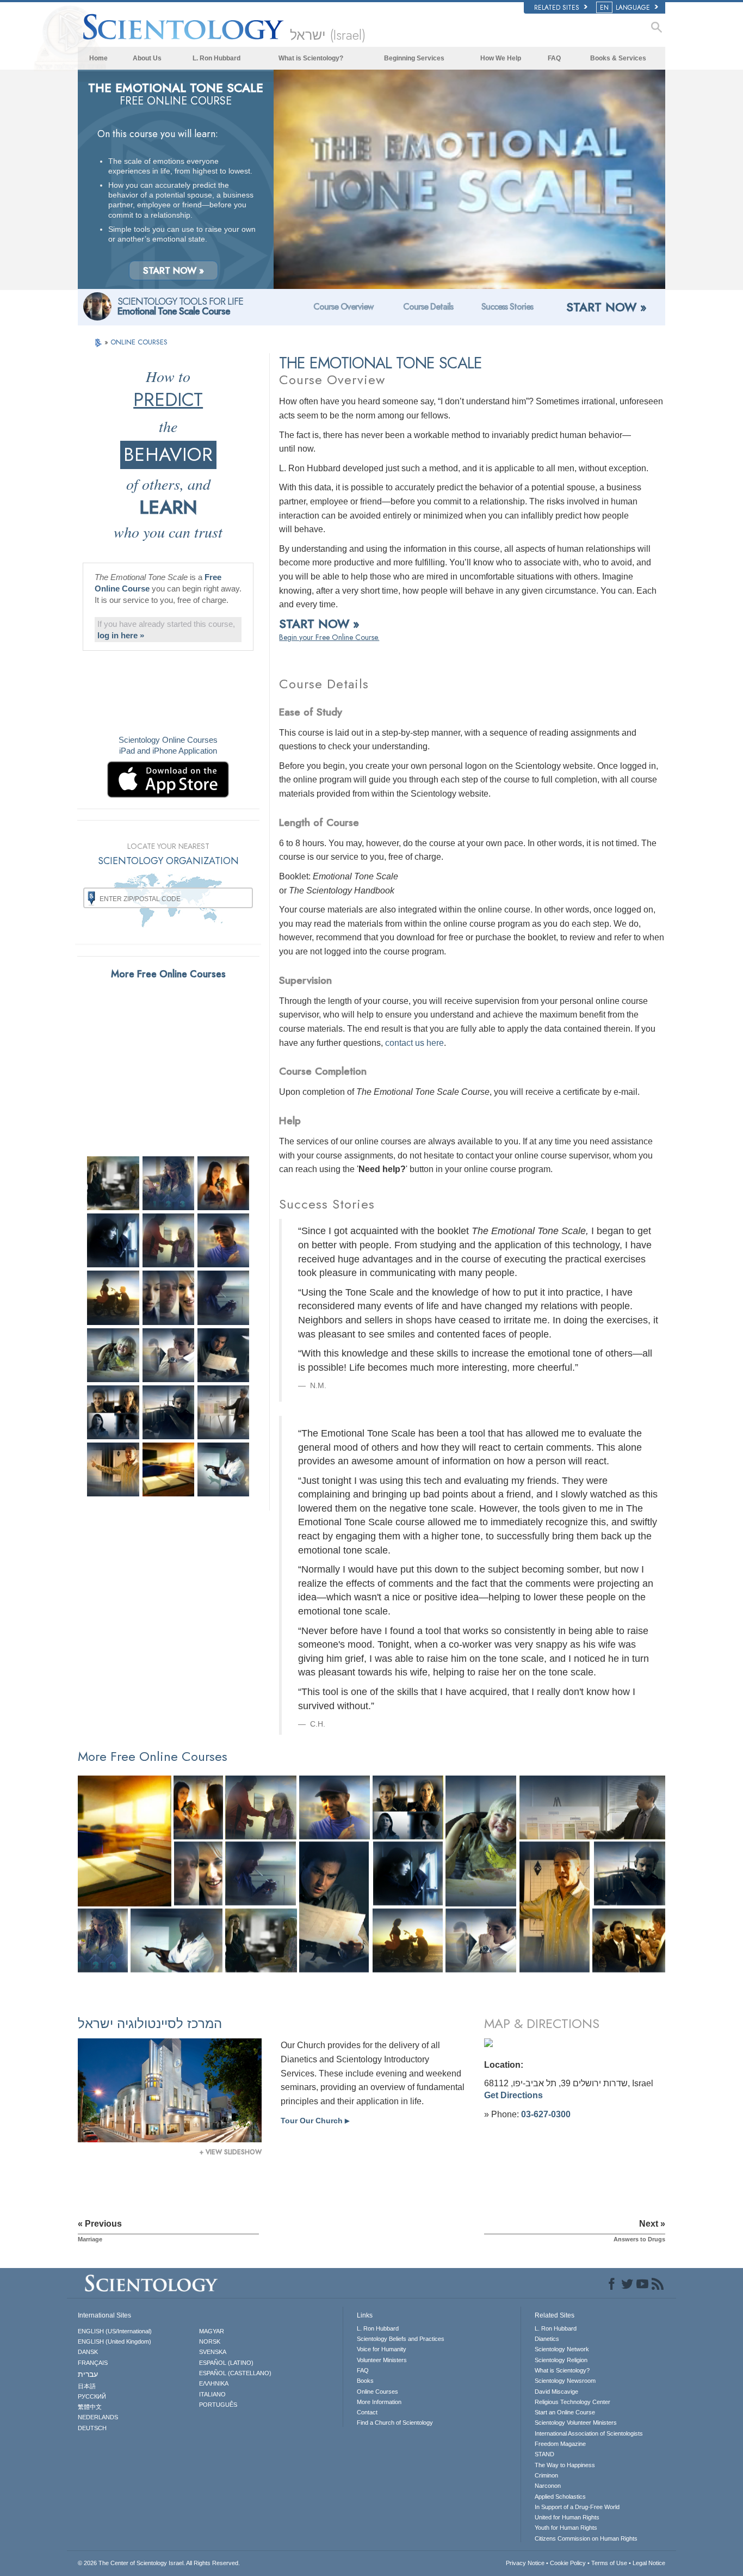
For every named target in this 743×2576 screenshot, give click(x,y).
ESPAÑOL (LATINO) (226, 2363)
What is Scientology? (311, 58)
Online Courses (377, 2392)
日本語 (87, 2386)
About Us (147, 58)
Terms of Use (609, 2563)
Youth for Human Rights (566, 2528)
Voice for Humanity (382, 2349)
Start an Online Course (565, 2412)
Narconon (548, 2486)
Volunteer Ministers (382, 2360)
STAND (544, 2454)
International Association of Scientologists (589, 2433)
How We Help (501, 58)
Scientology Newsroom (565, 2381)
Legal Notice (649, 2563)
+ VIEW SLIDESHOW (231, 2152)
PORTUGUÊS (218, 2405)
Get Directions (513, 2095)
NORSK (210, 2341)
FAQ (554, 58)
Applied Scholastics (560, 2497)
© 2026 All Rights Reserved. (159, 2563)
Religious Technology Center (572, 2402)
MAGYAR (212, 2331)
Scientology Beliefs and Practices (401, 2339)
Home (98, 58)
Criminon (546, 2475)
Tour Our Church (315, 2121)
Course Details (428, 307)
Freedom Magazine (560, 2444)
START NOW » (174, 270)
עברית (88, 2374)
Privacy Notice (525, 2563)
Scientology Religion (561, 2360)
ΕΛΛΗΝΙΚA (214, 2383)
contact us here (414, 1043)
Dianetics (547, 2339)
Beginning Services (414, 58)
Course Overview (343, 307)
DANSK (88, 2352)
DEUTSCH (92, 2428)
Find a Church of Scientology (395, 2423)
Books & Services (618, 58)
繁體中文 (90, 2407)
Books (365, 2381)
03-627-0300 (546, 2114)
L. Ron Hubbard (216, 58)
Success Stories (507, 307)
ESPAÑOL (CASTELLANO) (235, 2373)
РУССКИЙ (92, 2396)
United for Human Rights (567, 2517)
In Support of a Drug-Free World (577, 2507)
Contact (367, 2412)
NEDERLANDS (98, 2417)
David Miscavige (556, 2392)
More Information (379, 2402)
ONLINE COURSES (139, 342)
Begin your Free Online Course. (329, 637)
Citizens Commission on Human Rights (586, 2538)
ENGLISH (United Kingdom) (114, 2341)
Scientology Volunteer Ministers (576, 2423)
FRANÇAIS (93, 2363)
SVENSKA (213, 2352)
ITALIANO (212, 2394)
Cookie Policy (568, 2563)
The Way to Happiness (565, 2465)
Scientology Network (562, 2349)
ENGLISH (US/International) (115, 2331)
